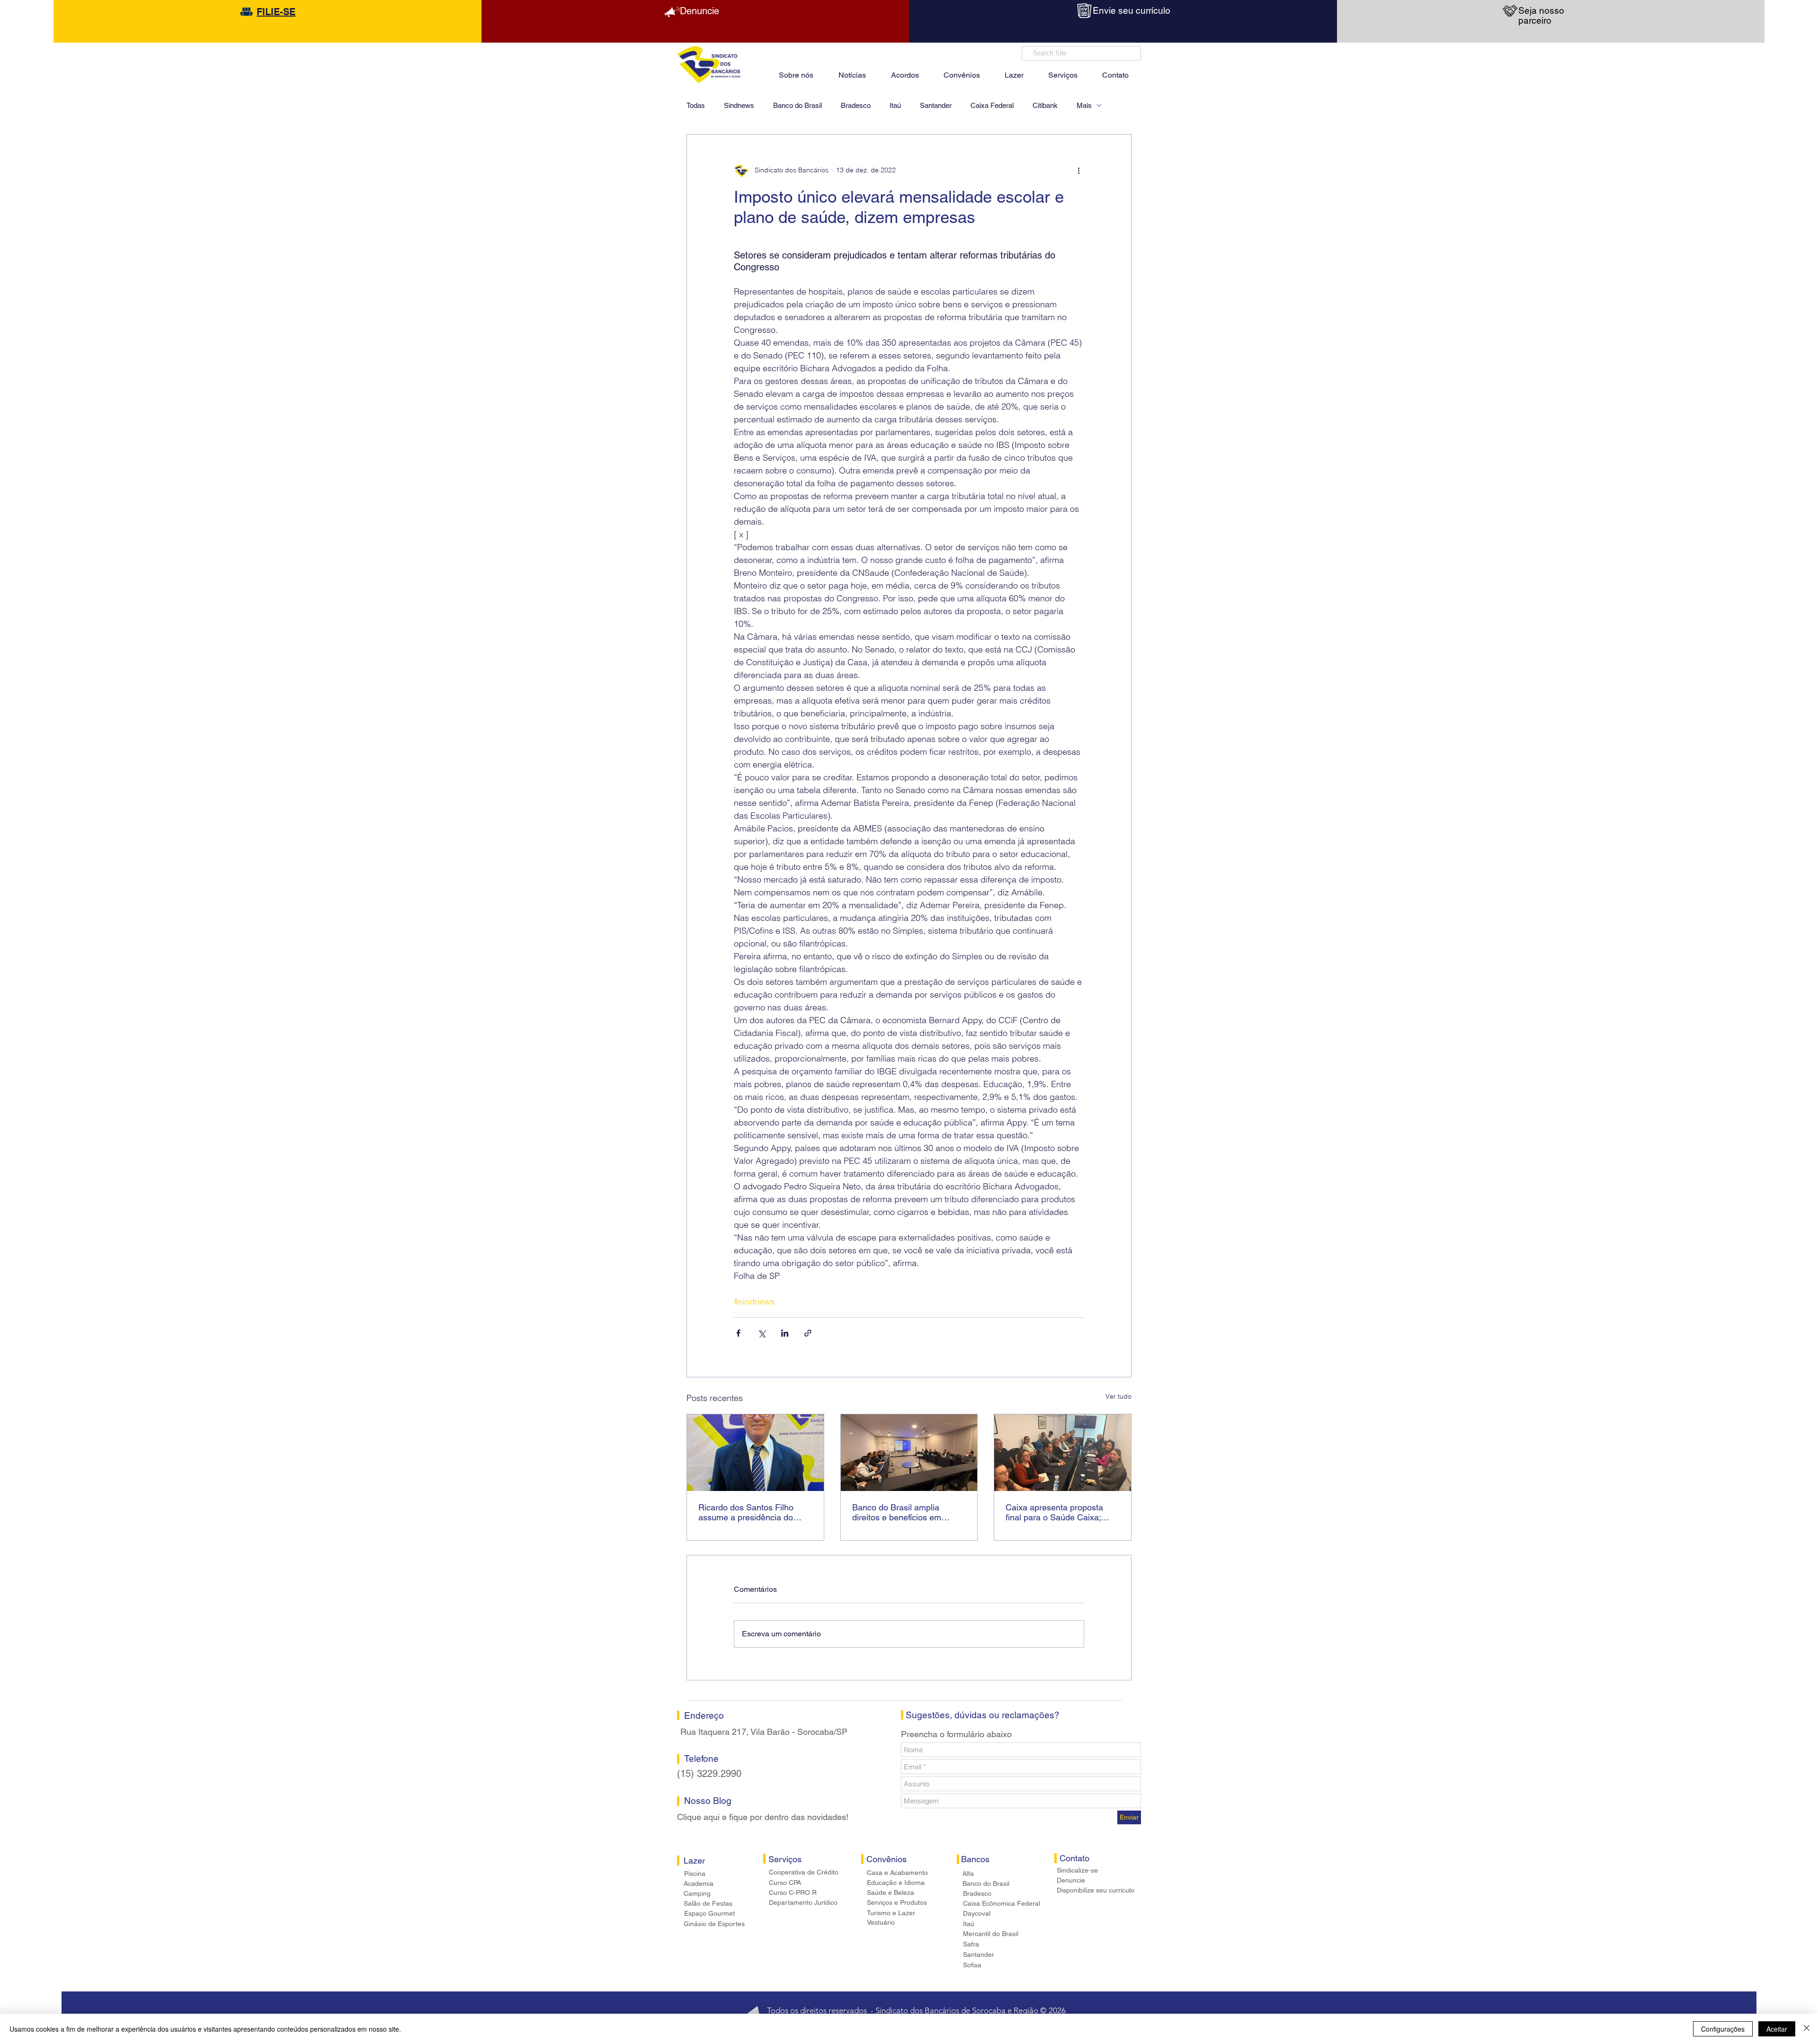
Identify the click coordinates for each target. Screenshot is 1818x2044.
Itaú (895, 105)
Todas (696, 105)
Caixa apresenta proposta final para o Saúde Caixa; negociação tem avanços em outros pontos (1060, 1512)
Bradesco (856, 105)
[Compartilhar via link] (808, 1333)
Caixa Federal (992, 105)
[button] (1014, 71)
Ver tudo (1118, 1396)
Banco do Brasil (798, 105)
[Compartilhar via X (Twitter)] (762, 1333)
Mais (1084, 105)
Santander (936, 105)
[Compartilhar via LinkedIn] (785, 1333)
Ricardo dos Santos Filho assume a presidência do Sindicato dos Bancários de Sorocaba (750, 1512)
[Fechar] (1807, 2029)
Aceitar (1777, 2029)
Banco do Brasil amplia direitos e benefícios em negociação (897, 1512)
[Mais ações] (1078, 170)
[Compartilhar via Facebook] (738, 1333)
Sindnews (739, 105)
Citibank (1045, 105)
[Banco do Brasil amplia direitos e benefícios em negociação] (909, 1453)
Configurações (1723, 2029)
